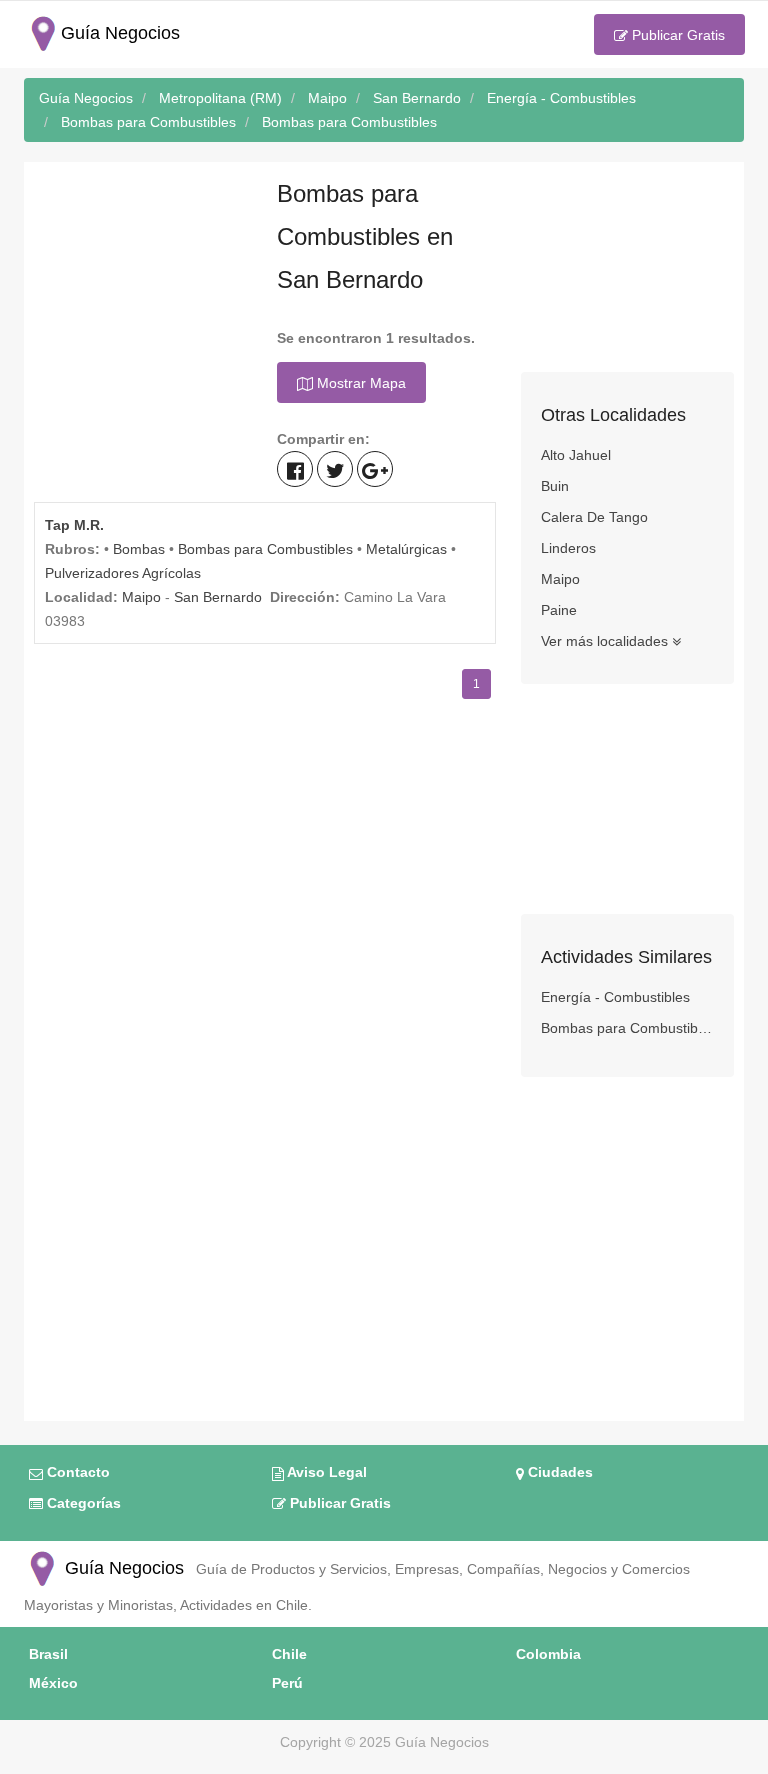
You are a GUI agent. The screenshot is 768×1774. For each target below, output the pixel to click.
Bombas (139, 549)
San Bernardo (218, 597)
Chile (289, 1654)
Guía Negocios (122, 1568)
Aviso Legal (325, 1472)
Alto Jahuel (576, 455)
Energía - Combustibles (615, 997)
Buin (555, 486)
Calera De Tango (594, 517)
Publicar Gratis (676, 35)
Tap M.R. (74, 525)
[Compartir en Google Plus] (375, 469)
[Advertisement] (140, 272)
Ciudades (558, 1472)
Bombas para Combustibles (265, 549)
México (53, 1683)
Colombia (548, 1654)
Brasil (48, 1654)
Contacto (76, 1472)
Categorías (82, 1503)
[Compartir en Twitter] (335, 469)
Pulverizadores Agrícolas (123, 573)
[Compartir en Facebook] (295, 469)
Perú (287, 1683)
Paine (559, 610)
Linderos (568, 548)
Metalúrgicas (406, 549)
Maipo (141, 597)
